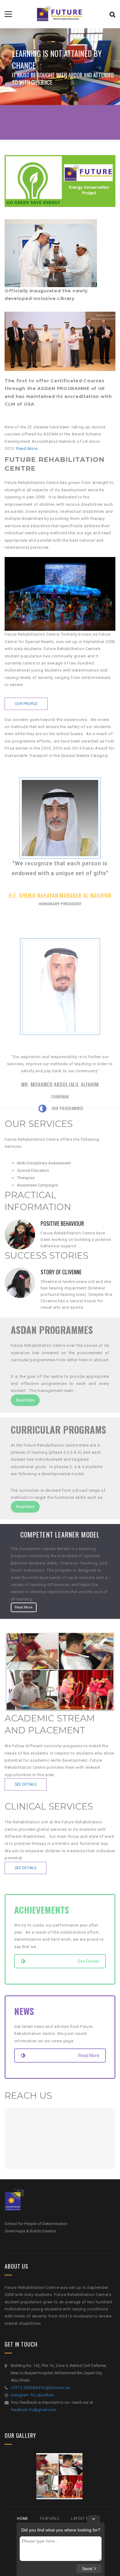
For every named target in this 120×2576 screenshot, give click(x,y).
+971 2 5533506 (25, 2388)
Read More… (28, 448)
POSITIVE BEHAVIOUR (62, 1223)
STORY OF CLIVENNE (61, 1272)
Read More (25, 1400)
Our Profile (26, 704)
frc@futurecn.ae (56, 2388)
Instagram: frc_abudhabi (32, 2395)
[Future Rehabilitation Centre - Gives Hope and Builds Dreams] (60, 14)
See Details (26, 1784)
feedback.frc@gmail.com (34, 2410)
